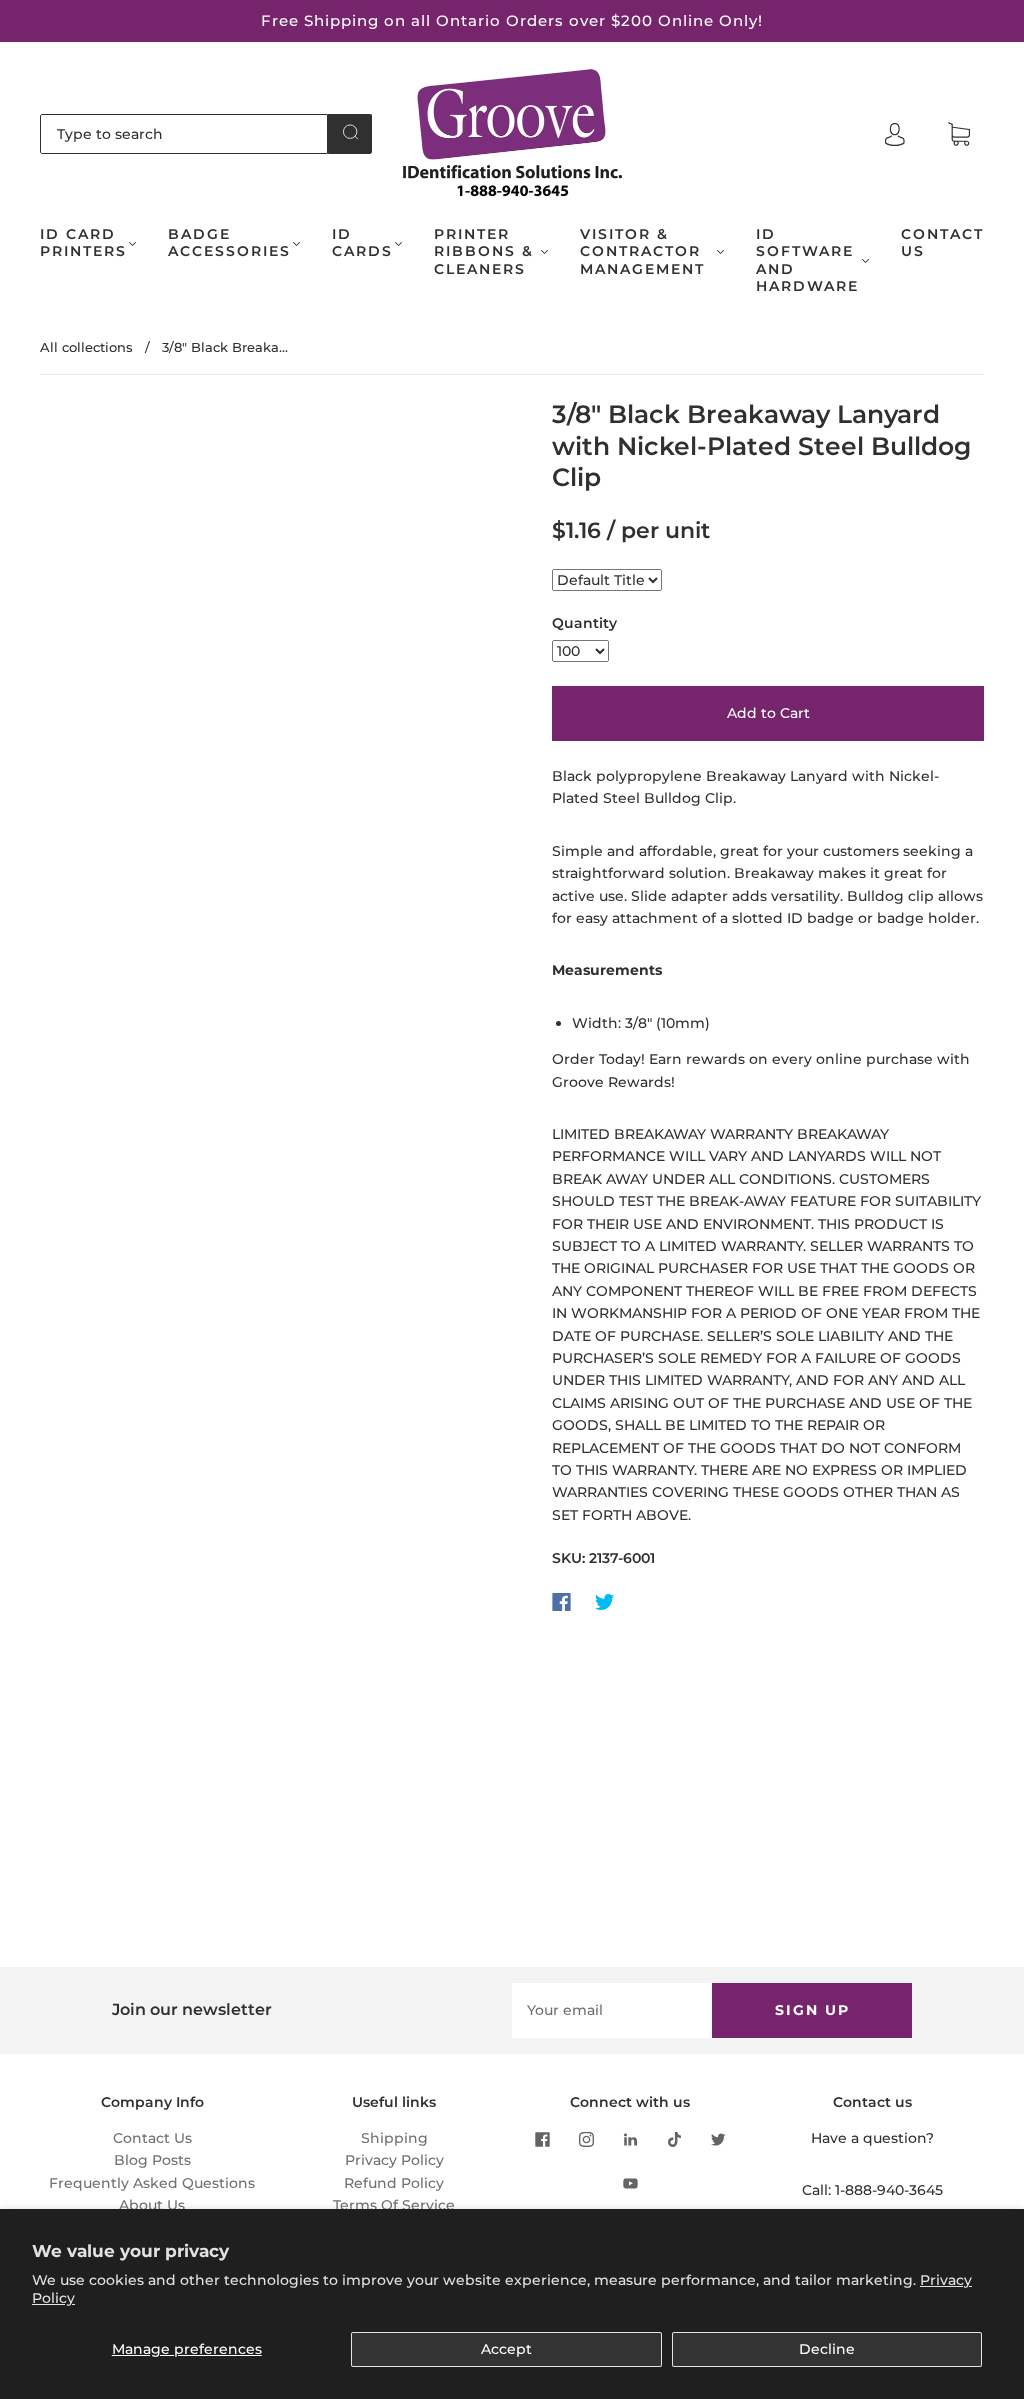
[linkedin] (630, 2139)
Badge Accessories (229, 243)
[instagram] (586, 2139)
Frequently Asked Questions (152, 2183)
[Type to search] (184, 134)
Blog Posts (152, 2160)
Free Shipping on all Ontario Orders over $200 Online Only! (512, 20)
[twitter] (718, 2139)
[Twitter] (605, 1602)
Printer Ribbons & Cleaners (484, 252)
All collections (86, 347)
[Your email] (612, 2010)
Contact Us (942, 243)
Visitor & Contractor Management (642, 252)
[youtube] (630, 2183)
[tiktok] (674, 2139)
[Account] (895, 134)
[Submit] (350, 132)
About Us (152, 2205)
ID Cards (362, 243)
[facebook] (542, 2139)
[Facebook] (561, 1602)
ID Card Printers (83, 243)
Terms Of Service (394, 2205)
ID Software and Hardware (807, 261)
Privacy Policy (394, 2160)
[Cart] (959, 135)
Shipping (394, 2138)
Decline (827, 2349)
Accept (506, 2349)
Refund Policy (394, 2183)
